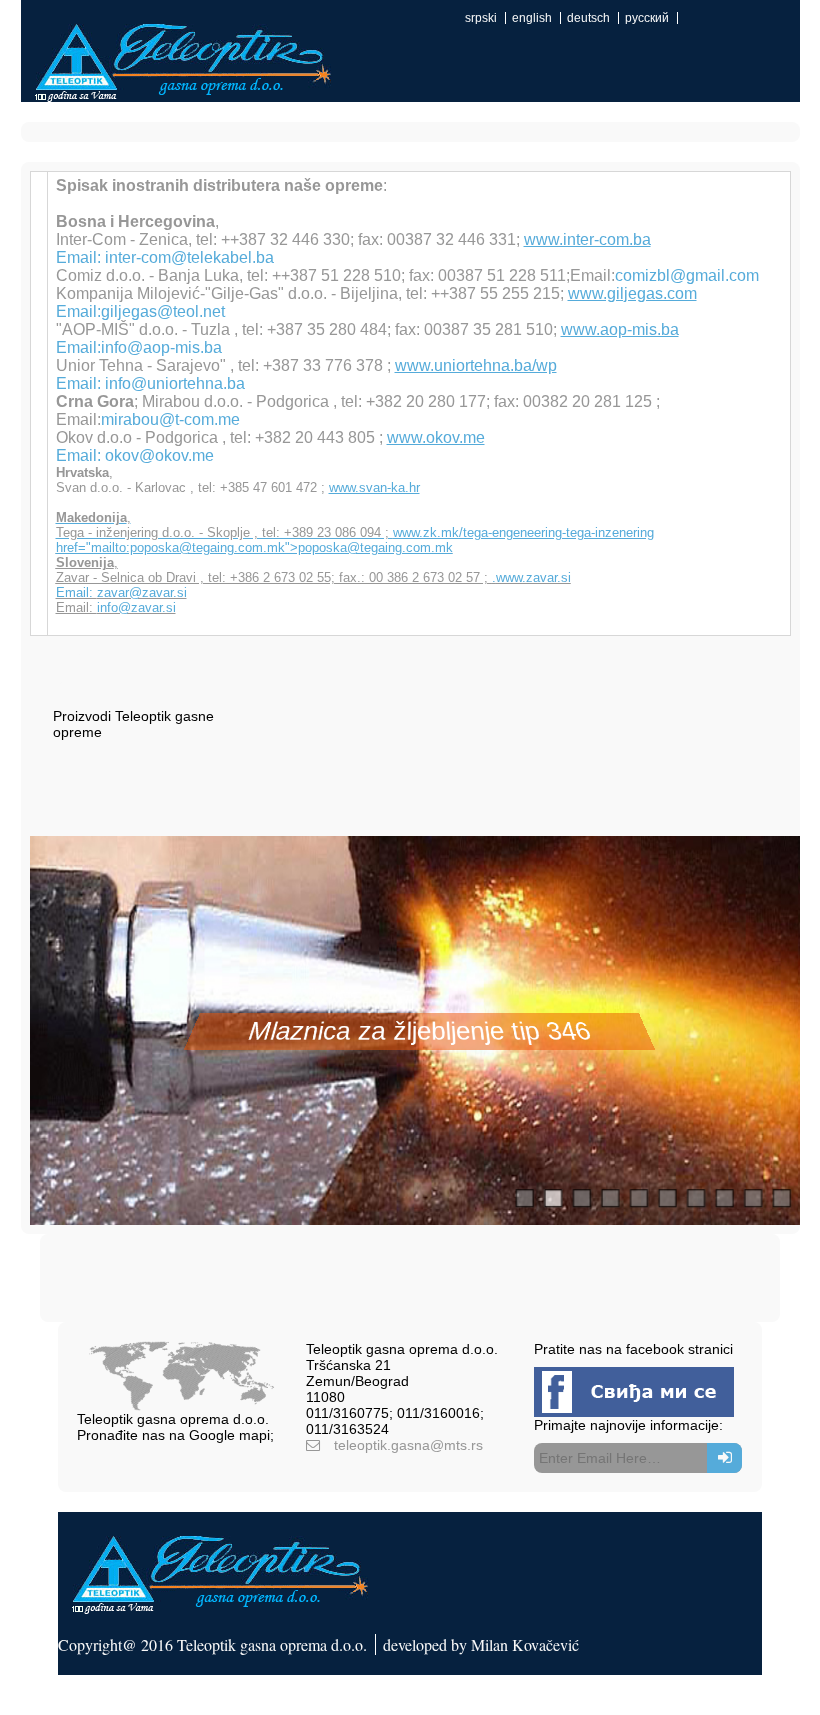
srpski (481, 18)
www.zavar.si (533, 577)
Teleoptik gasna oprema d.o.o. (173, 1419)
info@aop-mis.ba (161, 347)
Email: (76, 592)
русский (647, 18)
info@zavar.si (136, 607)
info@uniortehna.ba (175, 383)
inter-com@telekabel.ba (189, 257)
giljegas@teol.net (163, 311)
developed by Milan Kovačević (481, 1644)
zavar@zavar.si (142, 592)
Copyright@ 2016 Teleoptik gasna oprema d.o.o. (212, 1644)
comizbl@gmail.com (687, 275)
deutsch (588, 18)
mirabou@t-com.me (170, 419)
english (532, 18)
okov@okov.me (159, 455)
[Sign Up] (724, 1458)
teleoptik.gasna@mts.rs (408, 1445)
